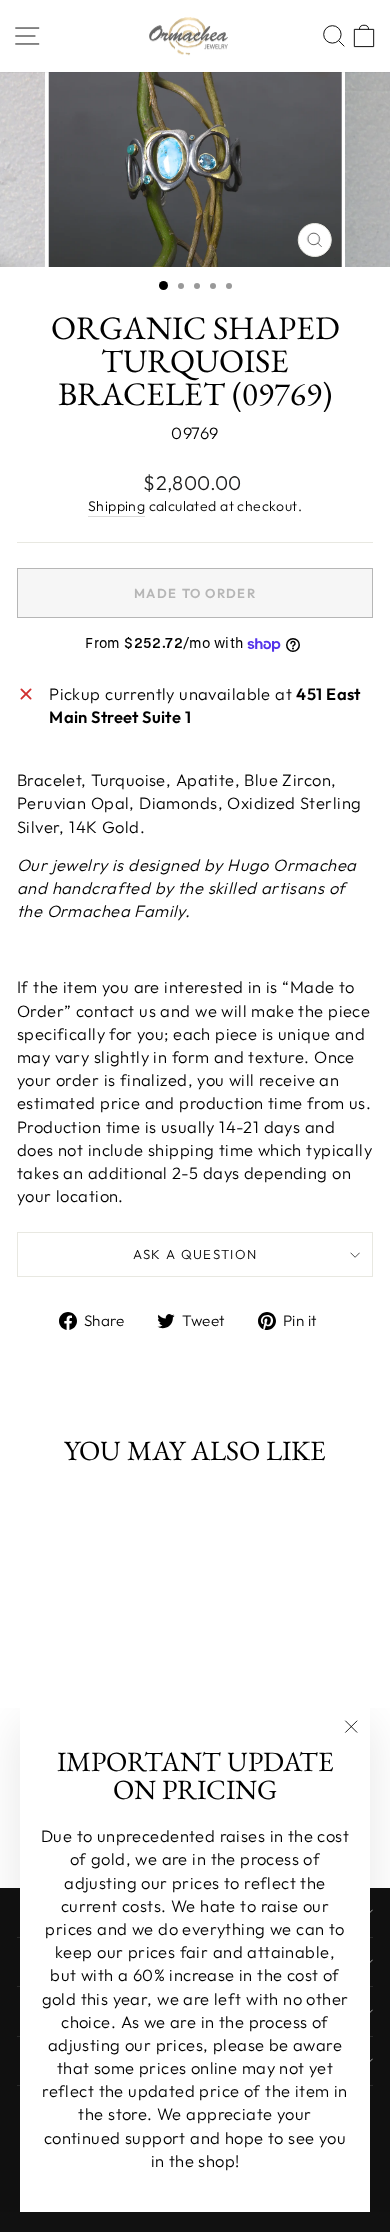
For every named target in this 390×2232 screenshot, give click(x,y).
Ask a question (195, 1254)
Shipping (116, 506)
